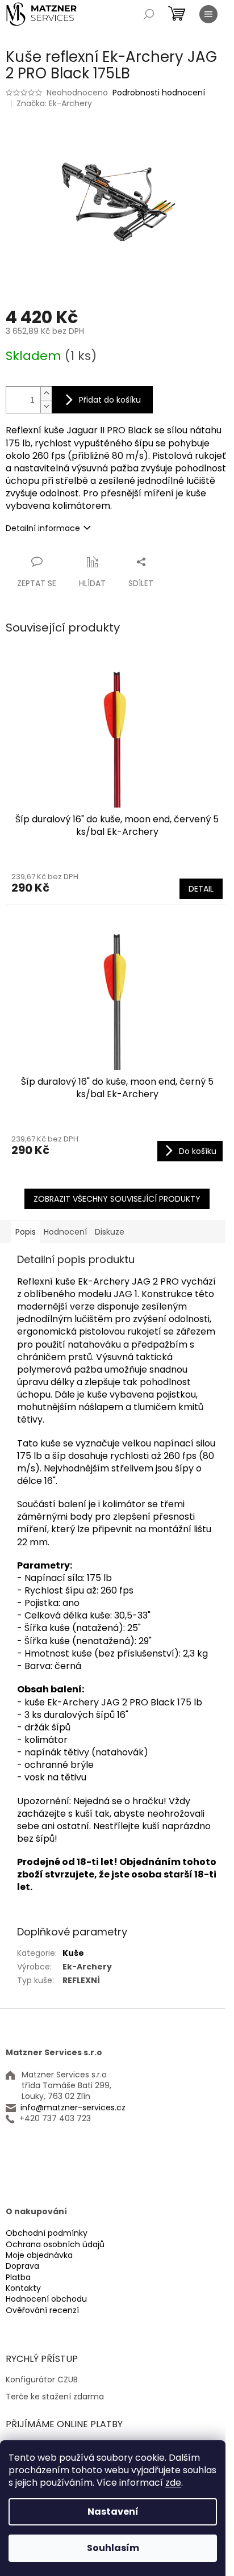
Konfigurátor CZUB (42, 2380)
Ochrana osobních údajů (55, 2245)
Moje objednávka (39, 2255)
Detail (201, 889)
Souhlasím (113, 2548)
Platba (18, 2278)
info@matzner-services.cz (73, 2108)
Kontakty (23, 2288)
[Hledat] (149, 14)
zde (173, 2483)
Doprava (22, 2266)
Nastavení (113, 2512)
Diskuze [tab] (110, 1232)
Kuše (73, 1953)
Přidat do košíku (110, 400)
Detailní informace (43, 528)
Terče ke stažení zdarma (55, 2397)
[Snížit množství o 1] (46, 406)
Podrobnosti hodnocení (159, 93)
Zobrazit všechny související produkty (117, 1199)
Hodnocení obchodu (46, 2299)
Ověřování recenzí (42, 2311)
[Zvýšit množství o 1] (46, 393)
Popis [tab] (26, 1232)
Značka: (54, 103)
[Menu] (208, 14)
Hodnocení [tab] (65, 1232)
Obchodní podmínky (47, 2233)
